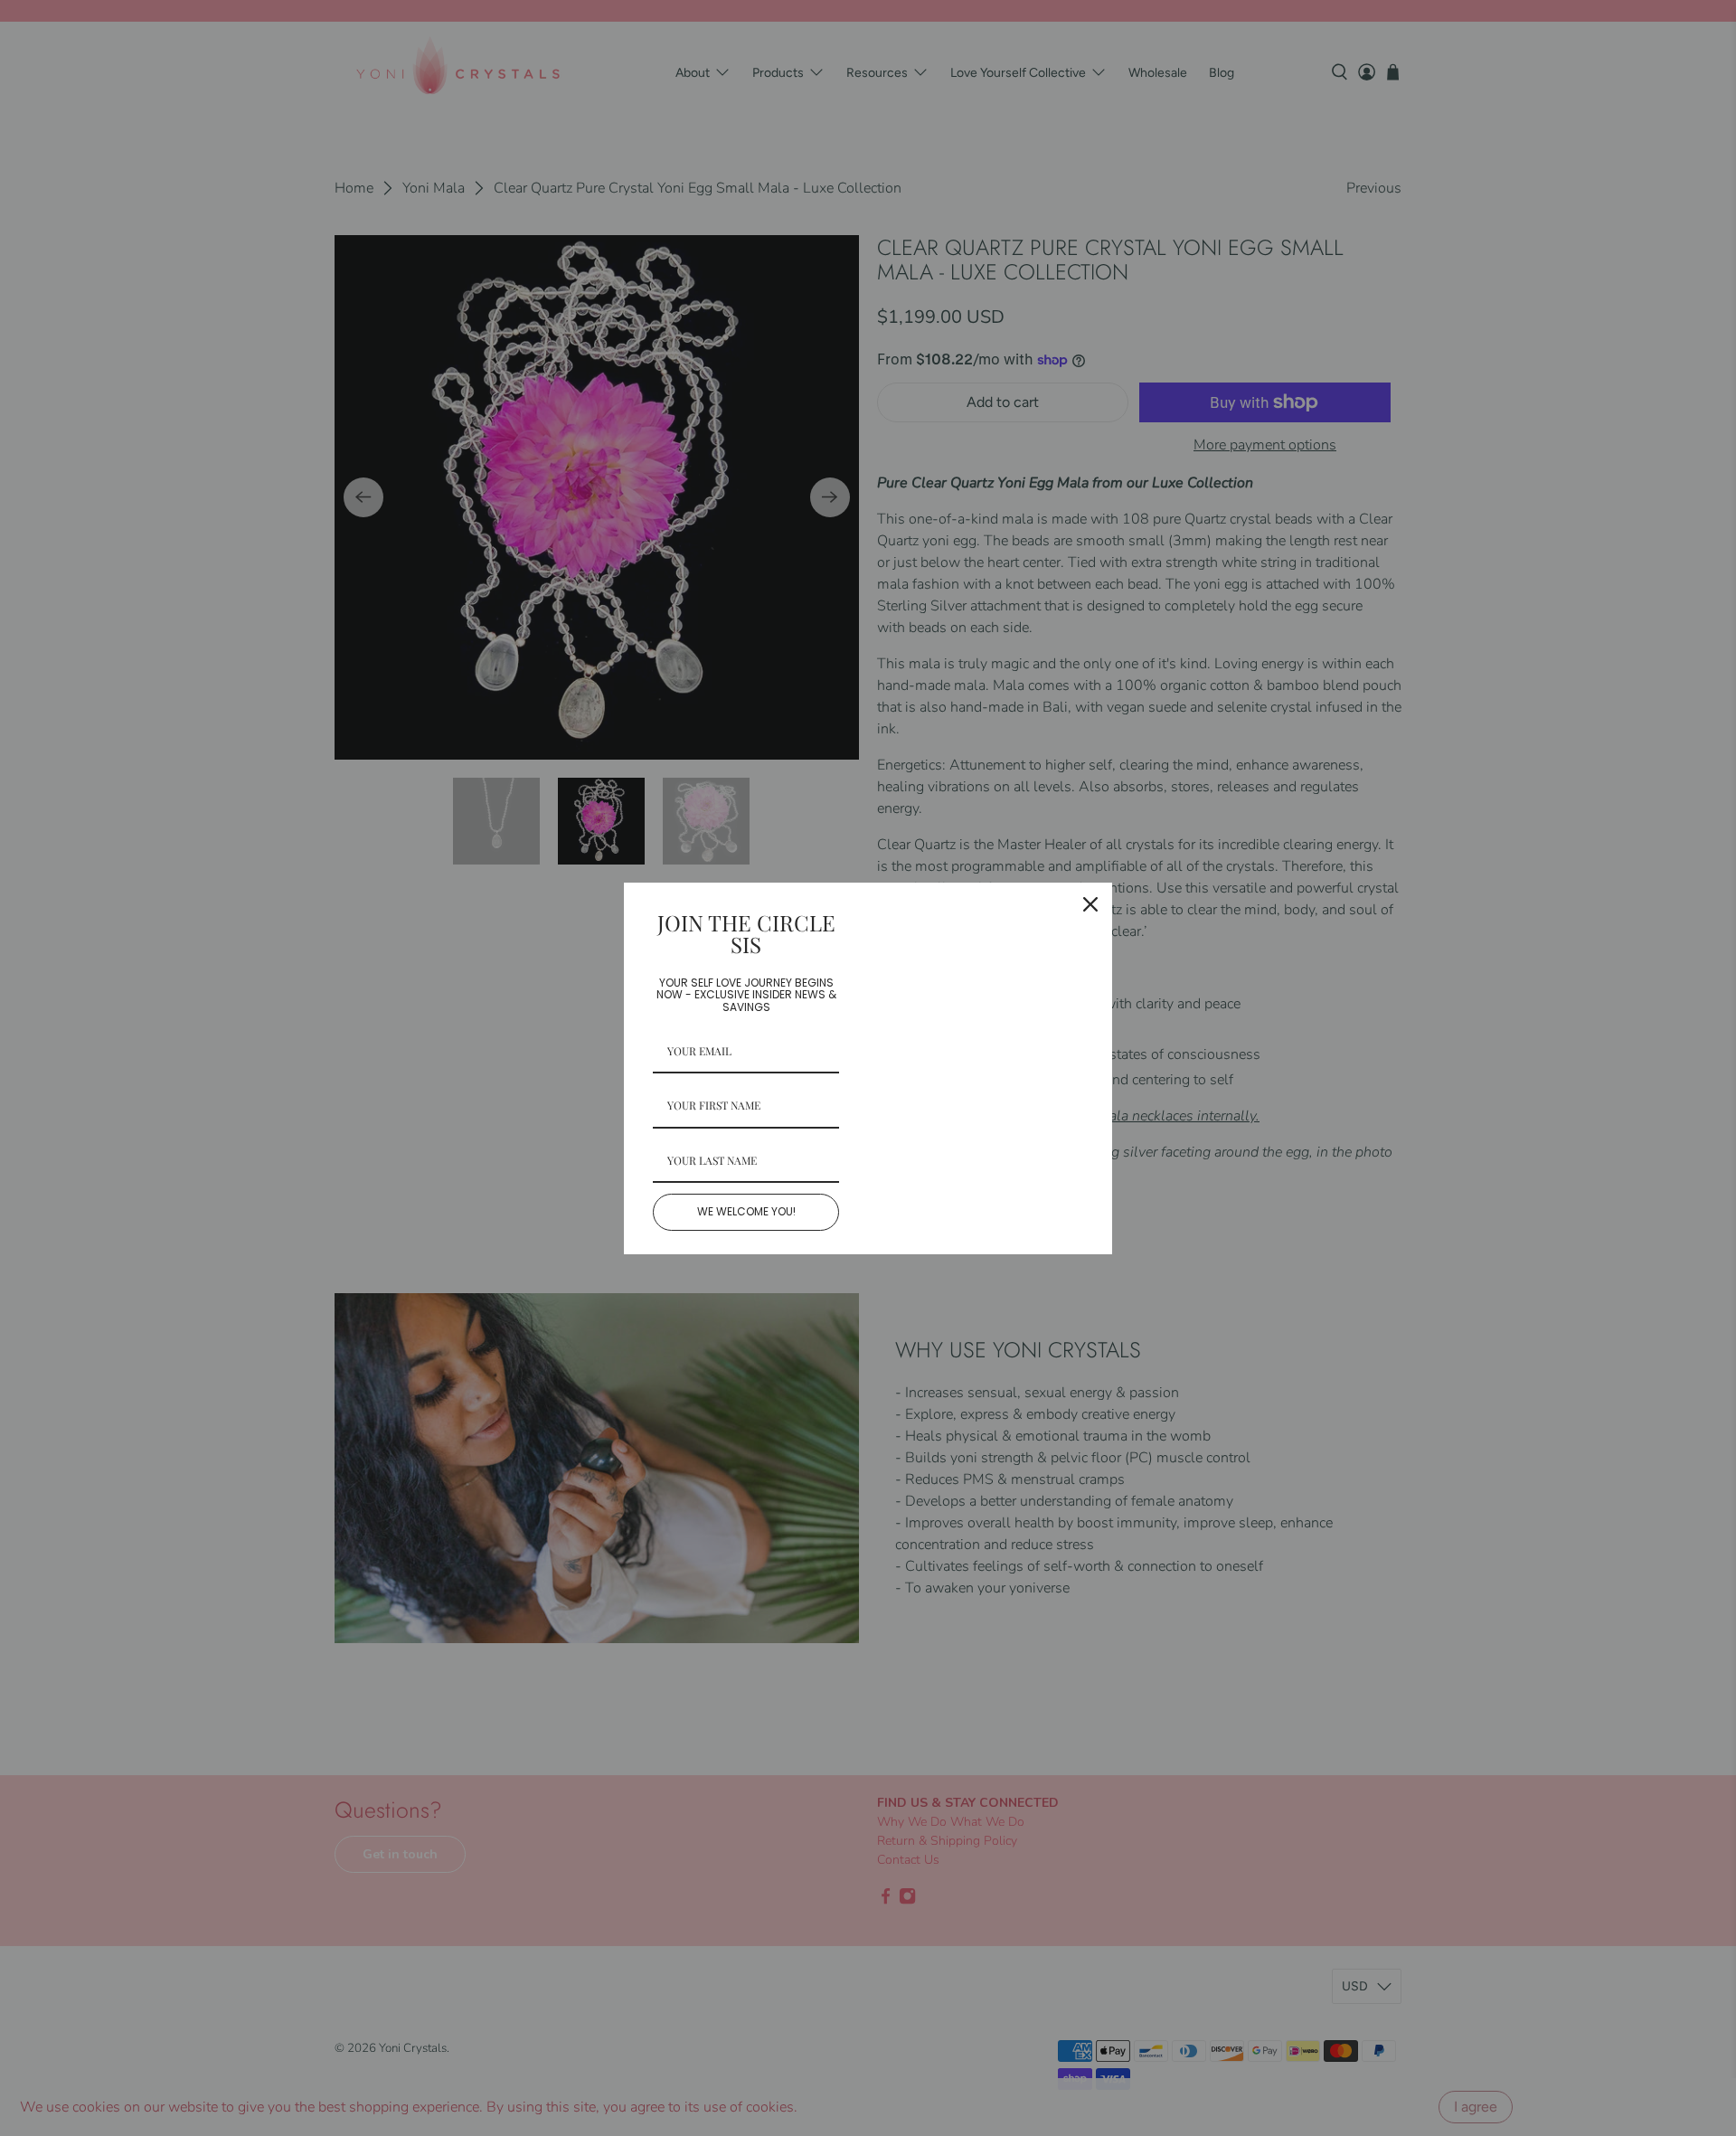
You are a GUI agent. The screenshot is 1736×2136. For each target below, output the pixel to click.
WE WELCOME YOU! (746, 1211)
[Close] (1090, 904)
